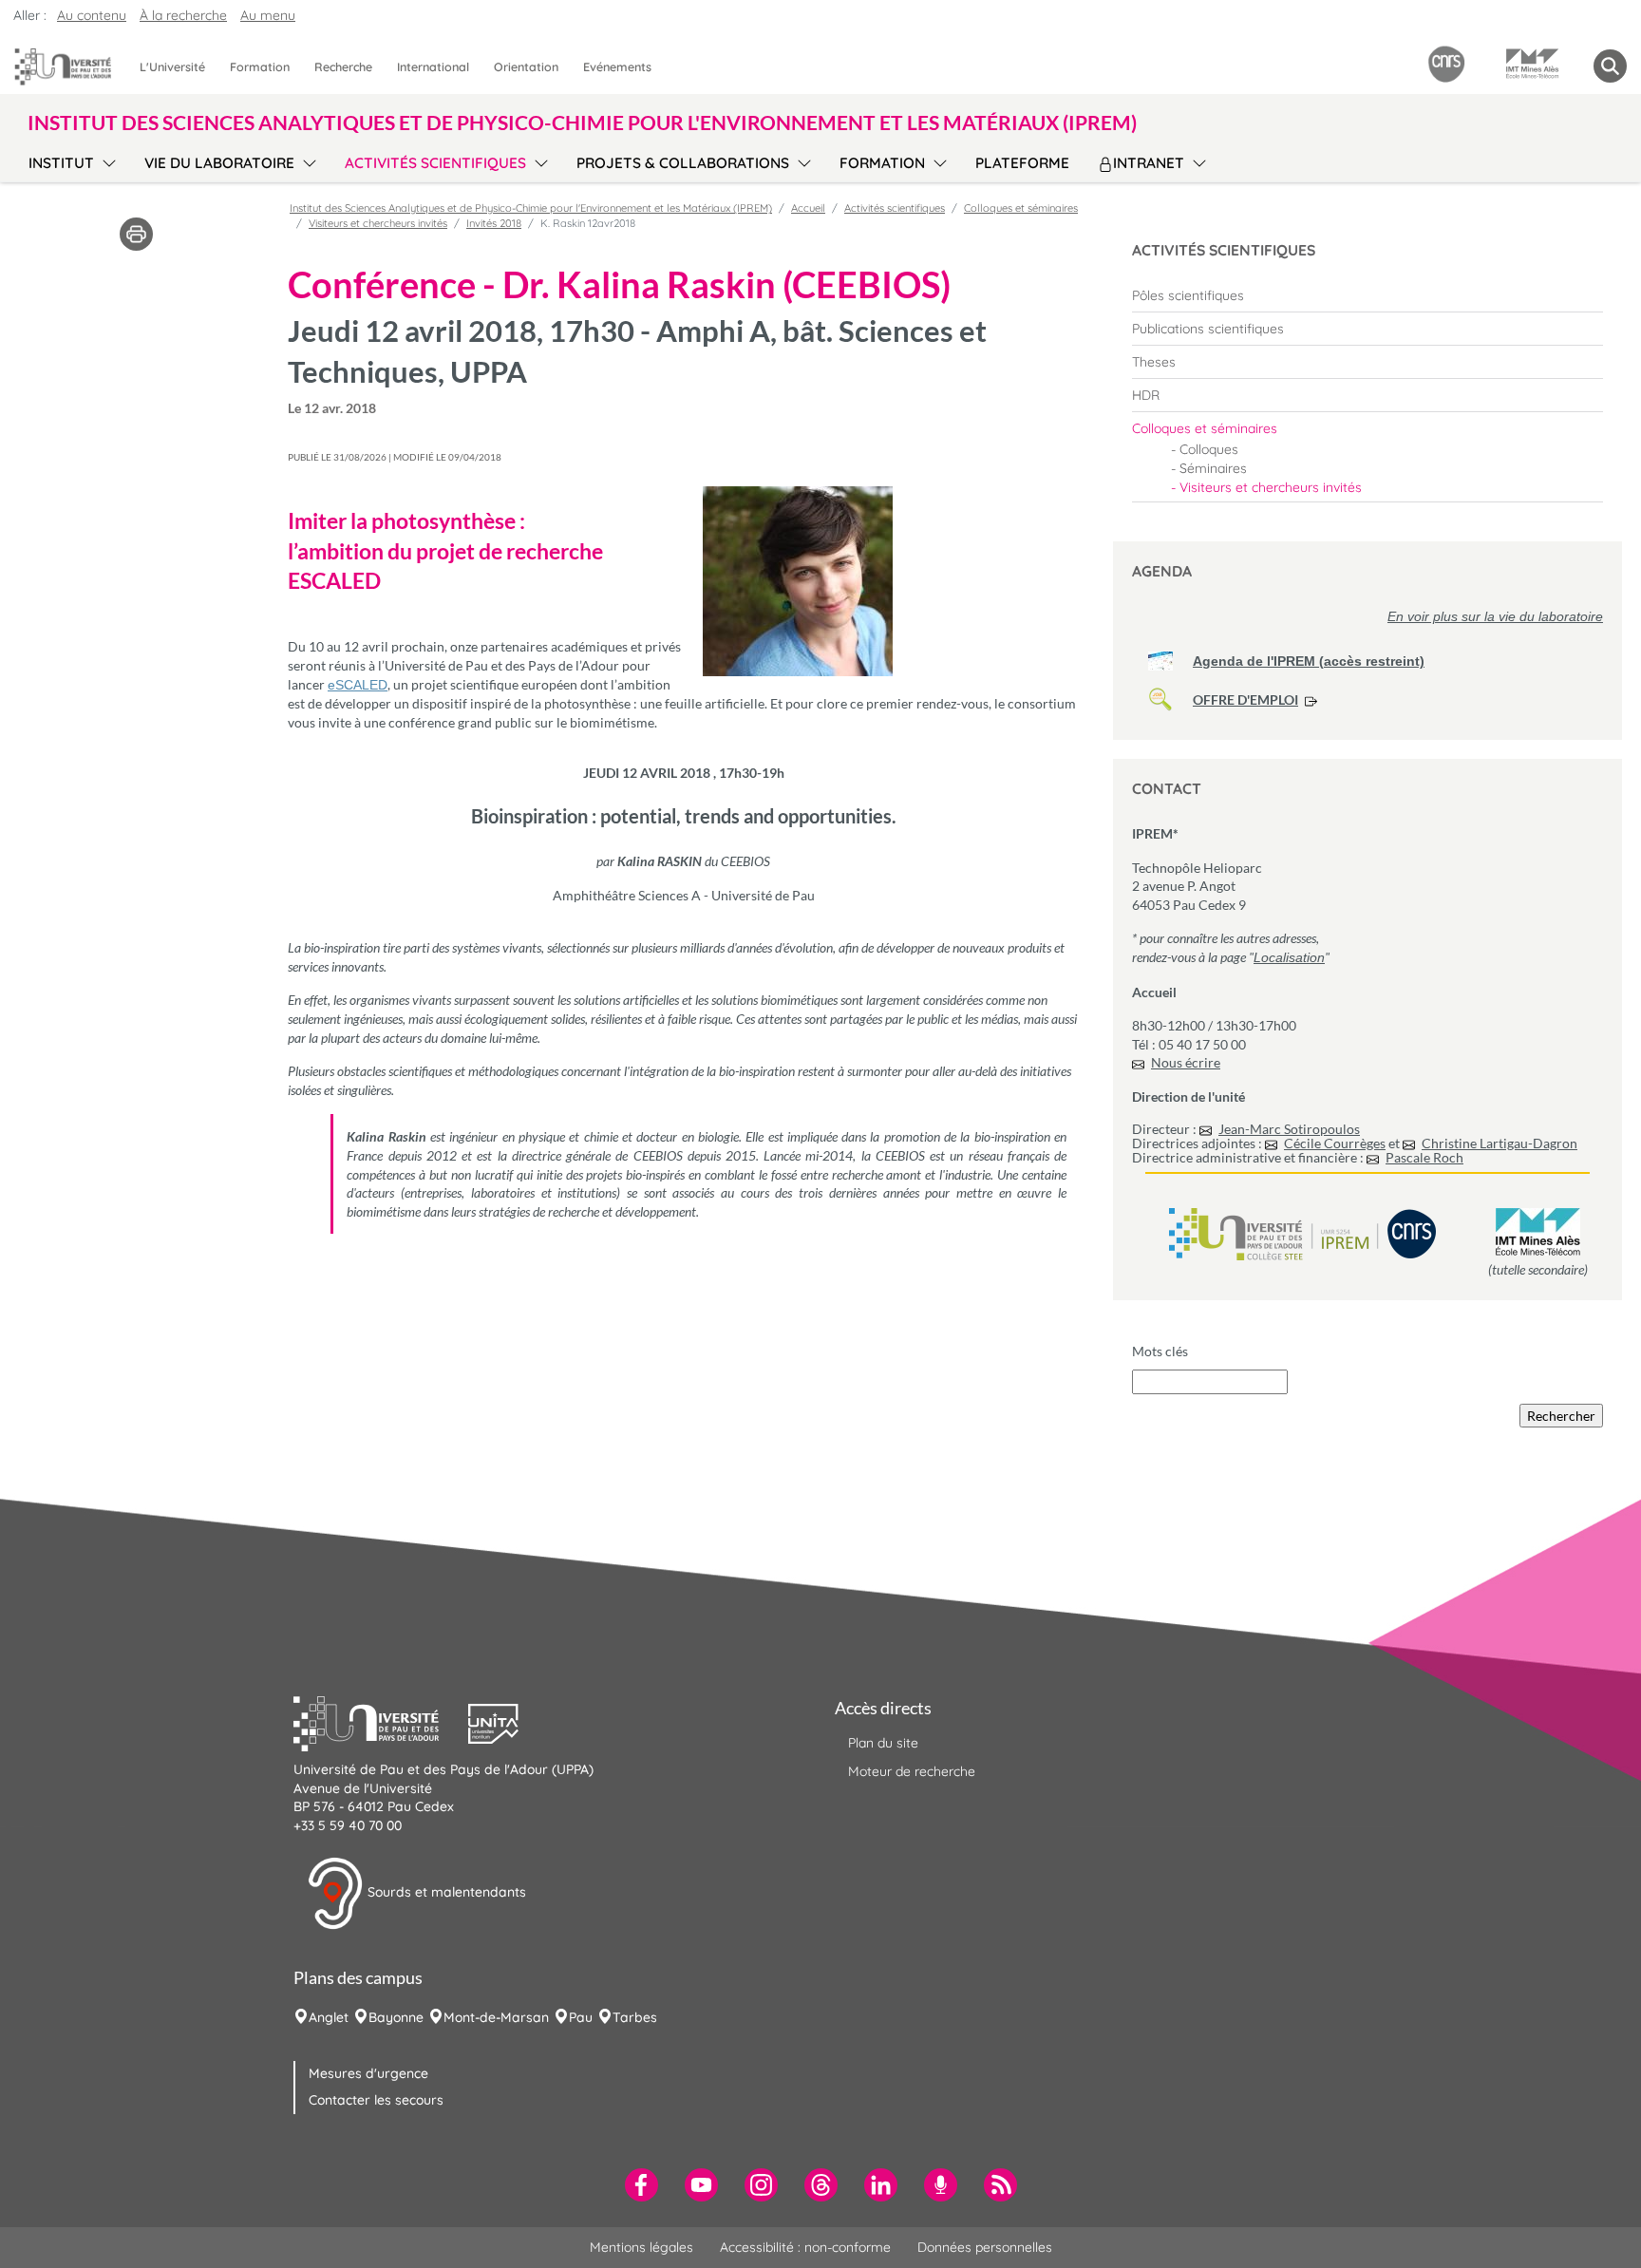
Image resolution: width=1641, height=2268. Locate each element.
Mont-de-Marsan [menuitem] (496, 2017)
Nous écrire (1186, 1062)
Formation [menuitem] (260, 66)
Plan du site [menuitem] (883, 1743)
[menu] (106, 161)
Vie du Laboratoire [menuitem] (219, 163)
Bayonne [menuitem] (396, 2017)
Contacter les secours (376, 2100)
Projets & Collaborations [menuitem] (683, 163)
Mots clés (1160, 1351)
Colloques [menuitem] (1209, 449)
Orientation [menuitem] (526, 66)
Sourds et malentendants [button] (445, 1892)
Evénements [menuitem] (617, 66)
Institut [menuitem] (61, 163)
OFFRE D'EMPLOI (1245, 699)
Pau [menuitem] (581, 2017)
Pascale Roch (1424, 1157)
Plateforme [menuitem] (1022, 163)
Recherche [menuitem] (343, 66)
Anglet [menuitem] (329, 2017)
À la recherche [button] (183, 15)
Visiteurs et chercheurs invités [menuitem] (1271, 487)
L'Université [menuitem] (172, 66)
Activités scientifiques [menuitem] (435, 163)
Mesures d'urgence (368, 2073)
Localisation (1289, 957)
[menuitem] (1367, 295)
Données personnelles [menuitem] (985, 2247)
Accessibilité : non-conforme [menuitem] (805, 2247)
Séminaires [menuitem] (1213, 468)
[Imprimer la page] (136, 233)
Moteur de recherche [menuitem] (912, 1771)
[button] (381, 1722)
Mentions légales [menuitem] (641, 2247)
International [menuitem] (433, 66)
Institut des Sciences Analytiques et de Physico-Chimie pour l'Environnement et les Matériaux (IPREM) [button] (582, 122)
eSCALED (358, 685)
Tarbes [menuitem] (635, 2017)
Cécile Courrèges (1335, 1143)
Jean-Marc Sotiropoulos (1289, 1129)
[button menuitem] (1610, 66)
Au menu (268, 15)
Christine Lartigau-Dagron (1500, 1143)
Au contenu (92, 15)
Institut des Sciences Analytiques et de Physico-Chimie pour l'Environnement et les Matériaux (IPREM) (531, 208)
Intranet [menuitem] (1149, 163)
